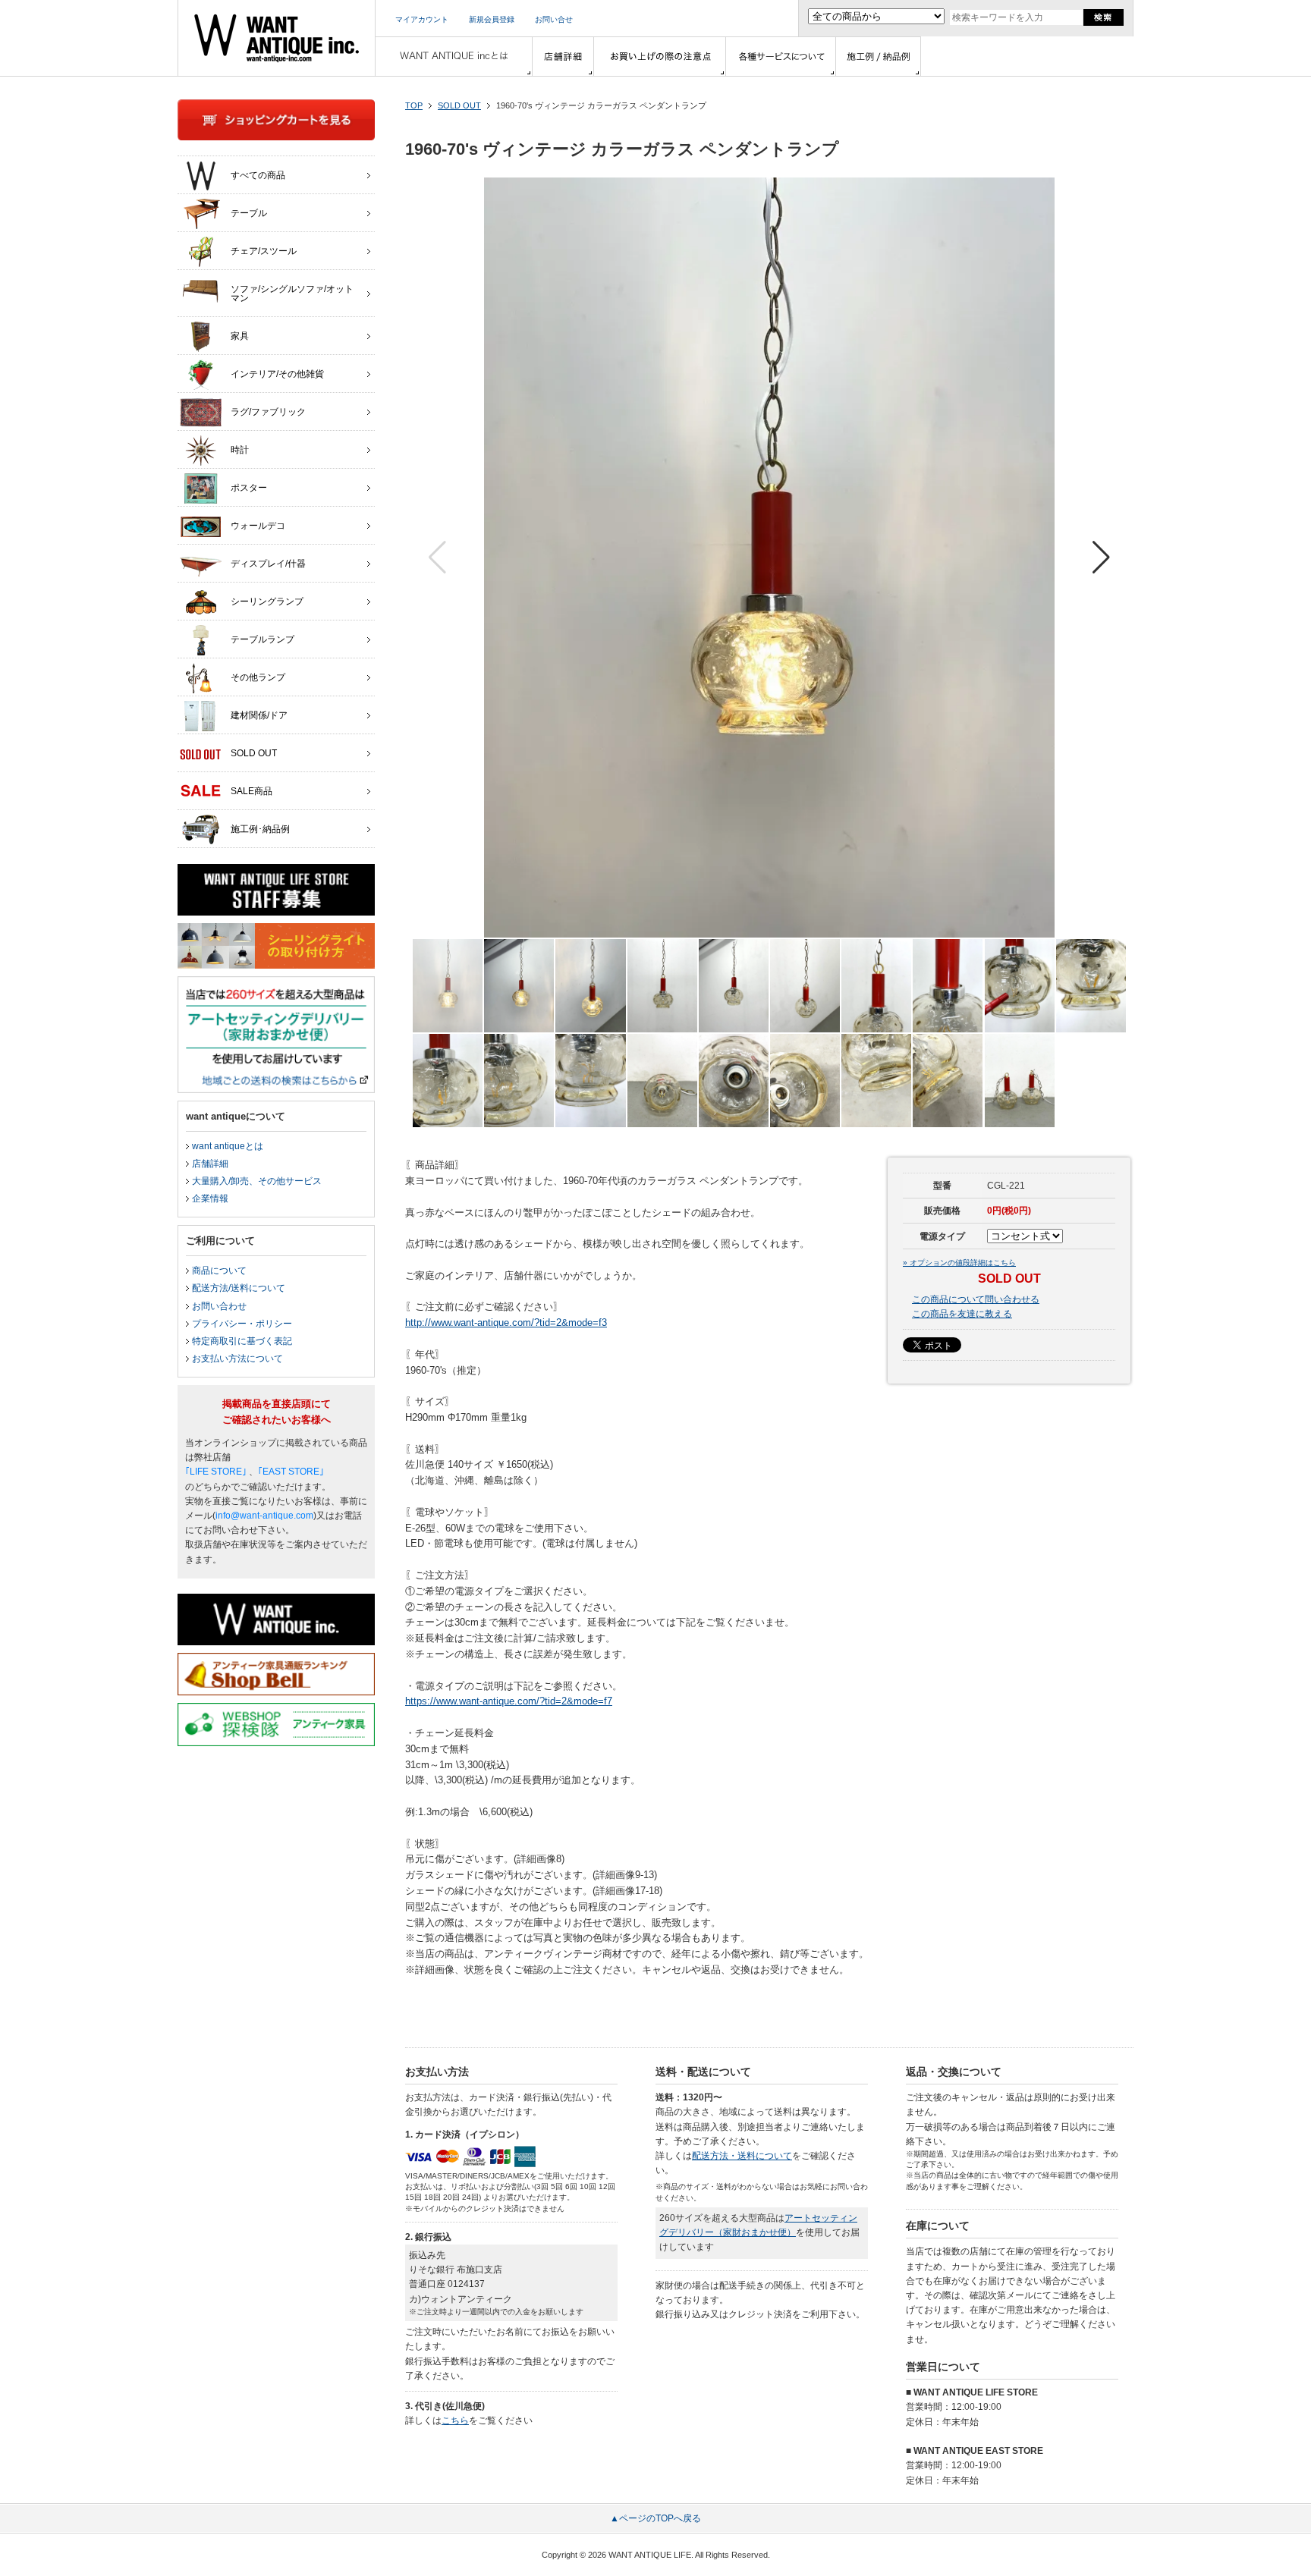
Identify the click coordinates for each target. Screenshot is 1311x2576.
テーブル (249, 213)
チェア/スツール (264, 251)
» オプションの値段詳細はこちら (959, 1263)
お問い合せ (554, 19)
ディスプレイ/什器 (268, 564)
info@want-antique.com (264, 1516)
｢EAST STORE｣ (291, 1472)
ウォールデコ (258, 526)
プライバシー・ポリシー (242, 1324)
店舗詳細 (210, 1164)
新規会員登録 (492, 19)
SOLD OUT (459, 105)
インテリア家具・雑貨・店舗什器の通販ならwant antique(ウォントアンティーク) (277, 38)
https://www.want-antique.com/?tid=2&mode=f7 (509, 1701)
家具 (240, 336)
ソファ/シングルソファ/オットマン (292, 294)
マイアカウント (422, 19)
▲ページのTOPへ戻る (655, 2518)
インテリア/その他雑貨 (277, 374)
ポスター (249, 488)
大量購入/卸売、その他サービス (257, 1181)
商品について (219, 1271)
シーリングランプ (267, 602)
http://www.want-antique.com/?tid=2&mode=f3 (506, 1323)
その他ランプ (258, 677)
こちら (455, 2420)
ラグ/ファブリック (268, 412)
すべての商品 (258, 175)
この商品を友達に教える (962, 1314)
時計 (240, 450)
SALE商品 (252, 791)
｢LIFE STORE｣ (216, 1472)
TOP (414, 105)
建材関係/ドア (259, 715)
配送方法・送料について (742, 2156)
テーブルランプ (263, 639)
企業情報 (210, 1198)
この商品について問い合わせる (976, 1299)
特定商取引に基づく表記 (242, 1341)
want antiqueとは (228, 1146)
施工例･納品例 (260, 829)
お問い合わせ (219, 1306)
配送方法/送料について (239, 1288)
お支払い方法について (237, 1359)
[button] (1101, 558)
